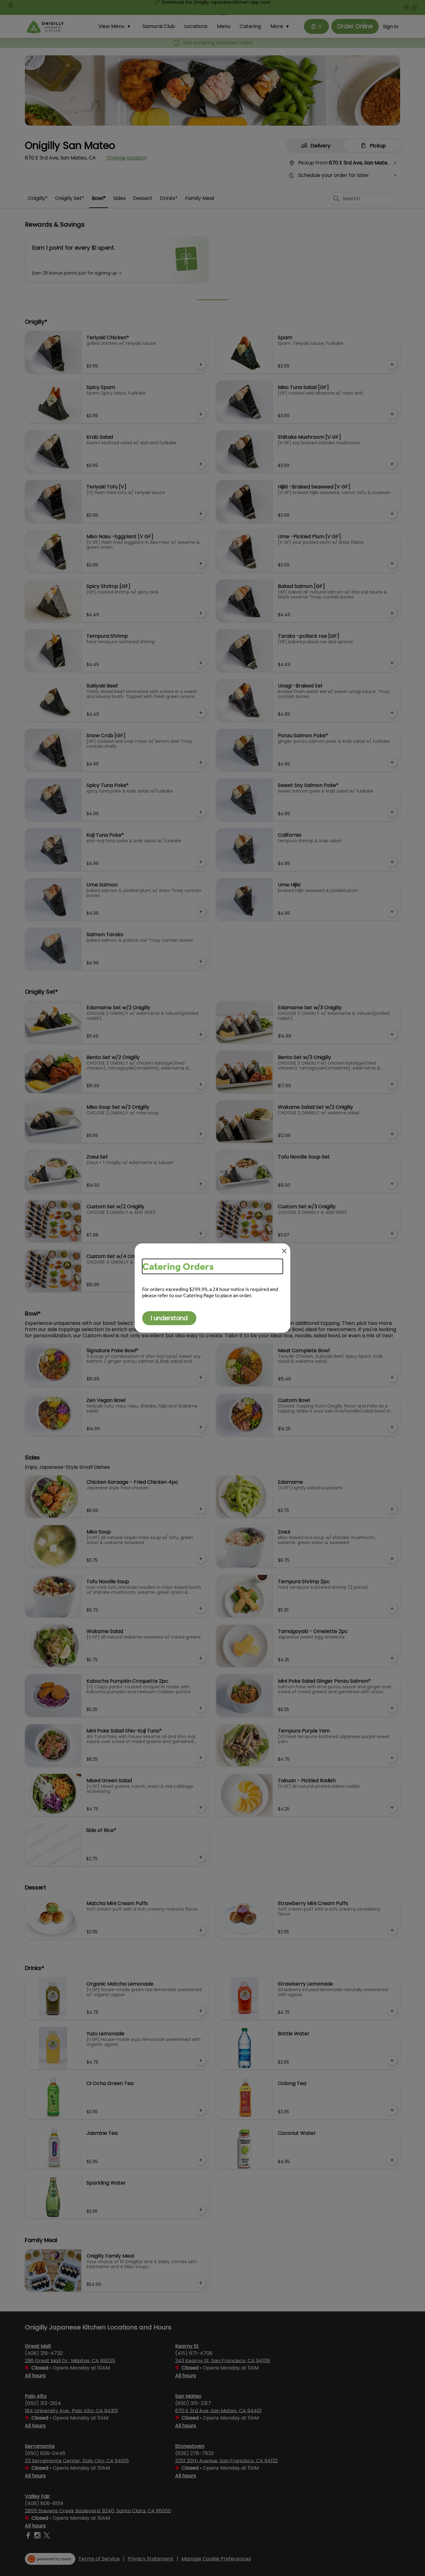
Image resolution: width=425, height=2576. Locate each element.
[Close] (284, 1251)
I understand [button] (169, 1318)
